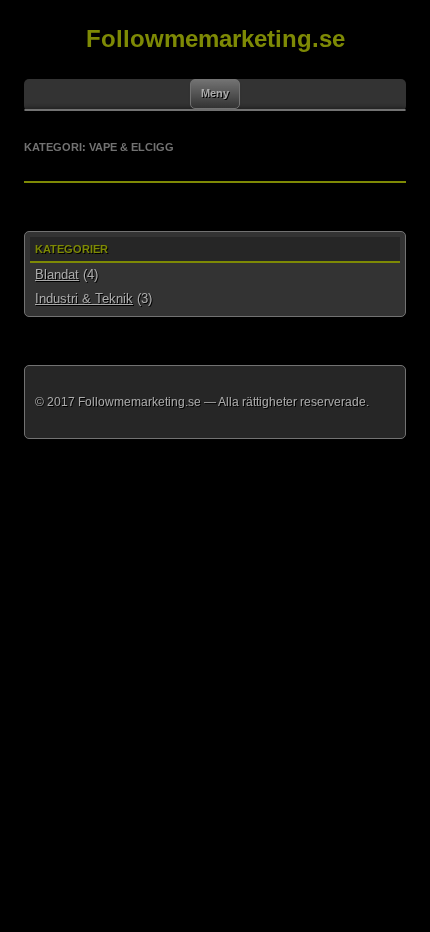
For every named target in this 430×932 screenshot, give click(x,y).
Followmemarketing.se (215, 38)
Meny (215, 93)
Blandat (57, 274)
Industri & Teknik (84, 298)
